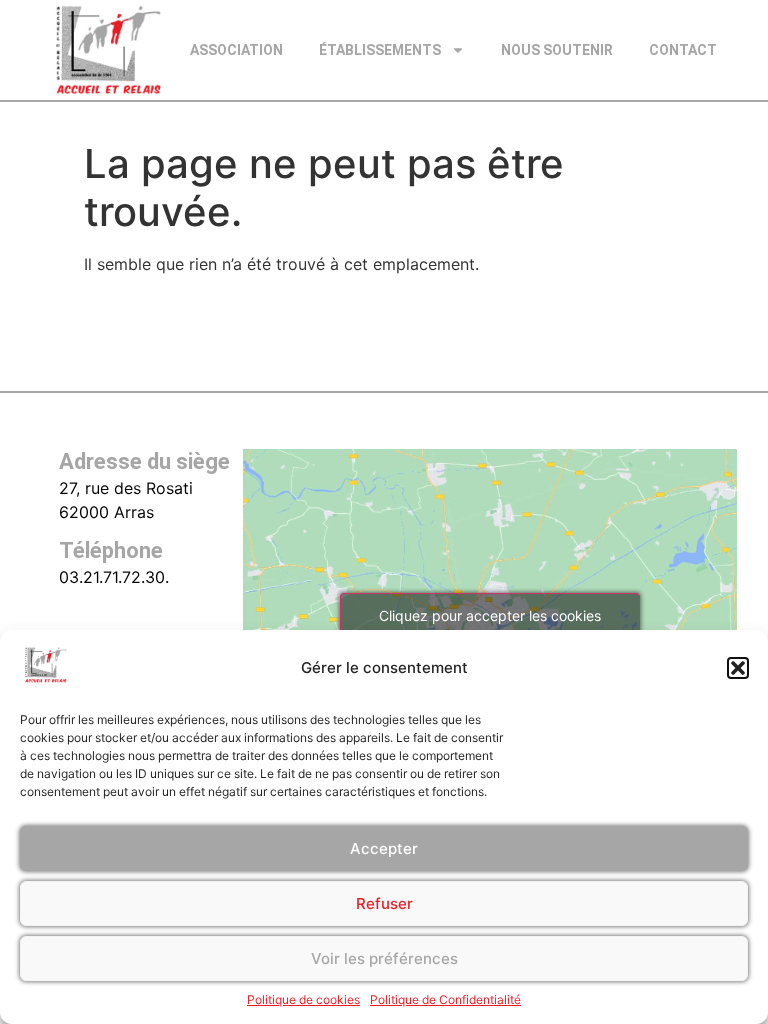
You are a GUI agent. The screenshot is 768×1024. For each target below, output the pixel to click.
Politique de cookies (303, 999)
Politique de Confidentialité (445, 999)
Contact (683, 50)
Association (236, 50)
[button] (738, 668)
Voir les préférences (384, 958)
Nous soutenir (557, 50)
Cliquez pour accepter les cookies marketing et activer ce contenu (490, 627)
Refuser (384, 903)
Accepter (384, 848)
